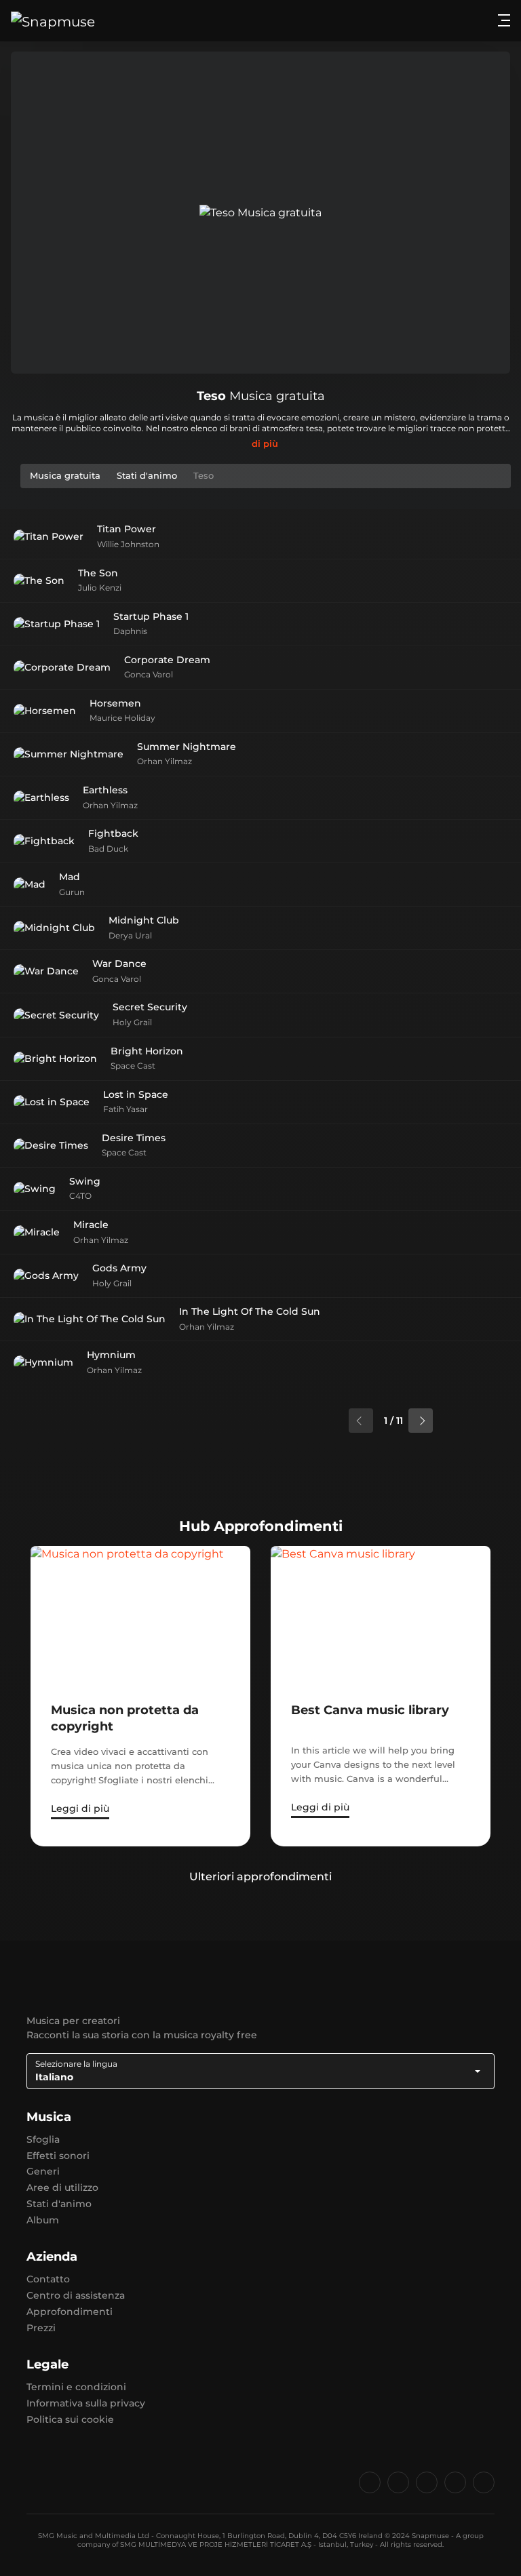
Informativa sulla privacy (86, 2403)
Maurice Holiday (122, 718)
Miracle (91, 1225)
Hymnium (111, 1355)
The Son (98, 573)
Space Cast (133, 1066)
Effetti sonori (58, 2156)
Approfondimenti (70, 2312)
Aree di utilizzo (62, 2187)
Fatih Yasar (126, 1109)
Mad (70, 877)
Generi (43, 2171)
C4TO (80, 1196)
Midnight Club (144, 920)
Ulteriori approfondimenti (260, 1877)
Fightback (113, 833)
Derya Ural (130, 935)
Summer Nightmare (187, 747)
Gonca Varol (149, 674)
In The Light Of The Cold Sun (250, 1311)
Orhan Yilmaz (165, 761)
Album (43, 2220)
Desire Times (134, 1138)
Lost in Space (136, 1094)
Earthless (105, 790)
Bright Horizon (147, 1051)
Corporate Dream (167, 660)
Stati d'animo (59, 2204)
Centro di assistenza (76, 2295)
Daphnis (130, 631)
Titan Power (127, 529)
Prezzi (41, 2328)
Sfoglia (43, 2139)
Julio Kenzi (100, 588)
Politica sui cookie (70, 2419)
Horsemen (115, 703)
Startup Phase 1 (151, 616)
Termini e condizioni (76, 2387)
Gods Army (119, 1268)
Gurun (72, 892)
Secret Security (150, 1007)
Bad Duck (108, 849)
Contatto (48, 2279)
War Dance (119, 964)
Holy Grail (132, 1022)
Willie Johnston (128, 544)
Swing (85, 1181)
